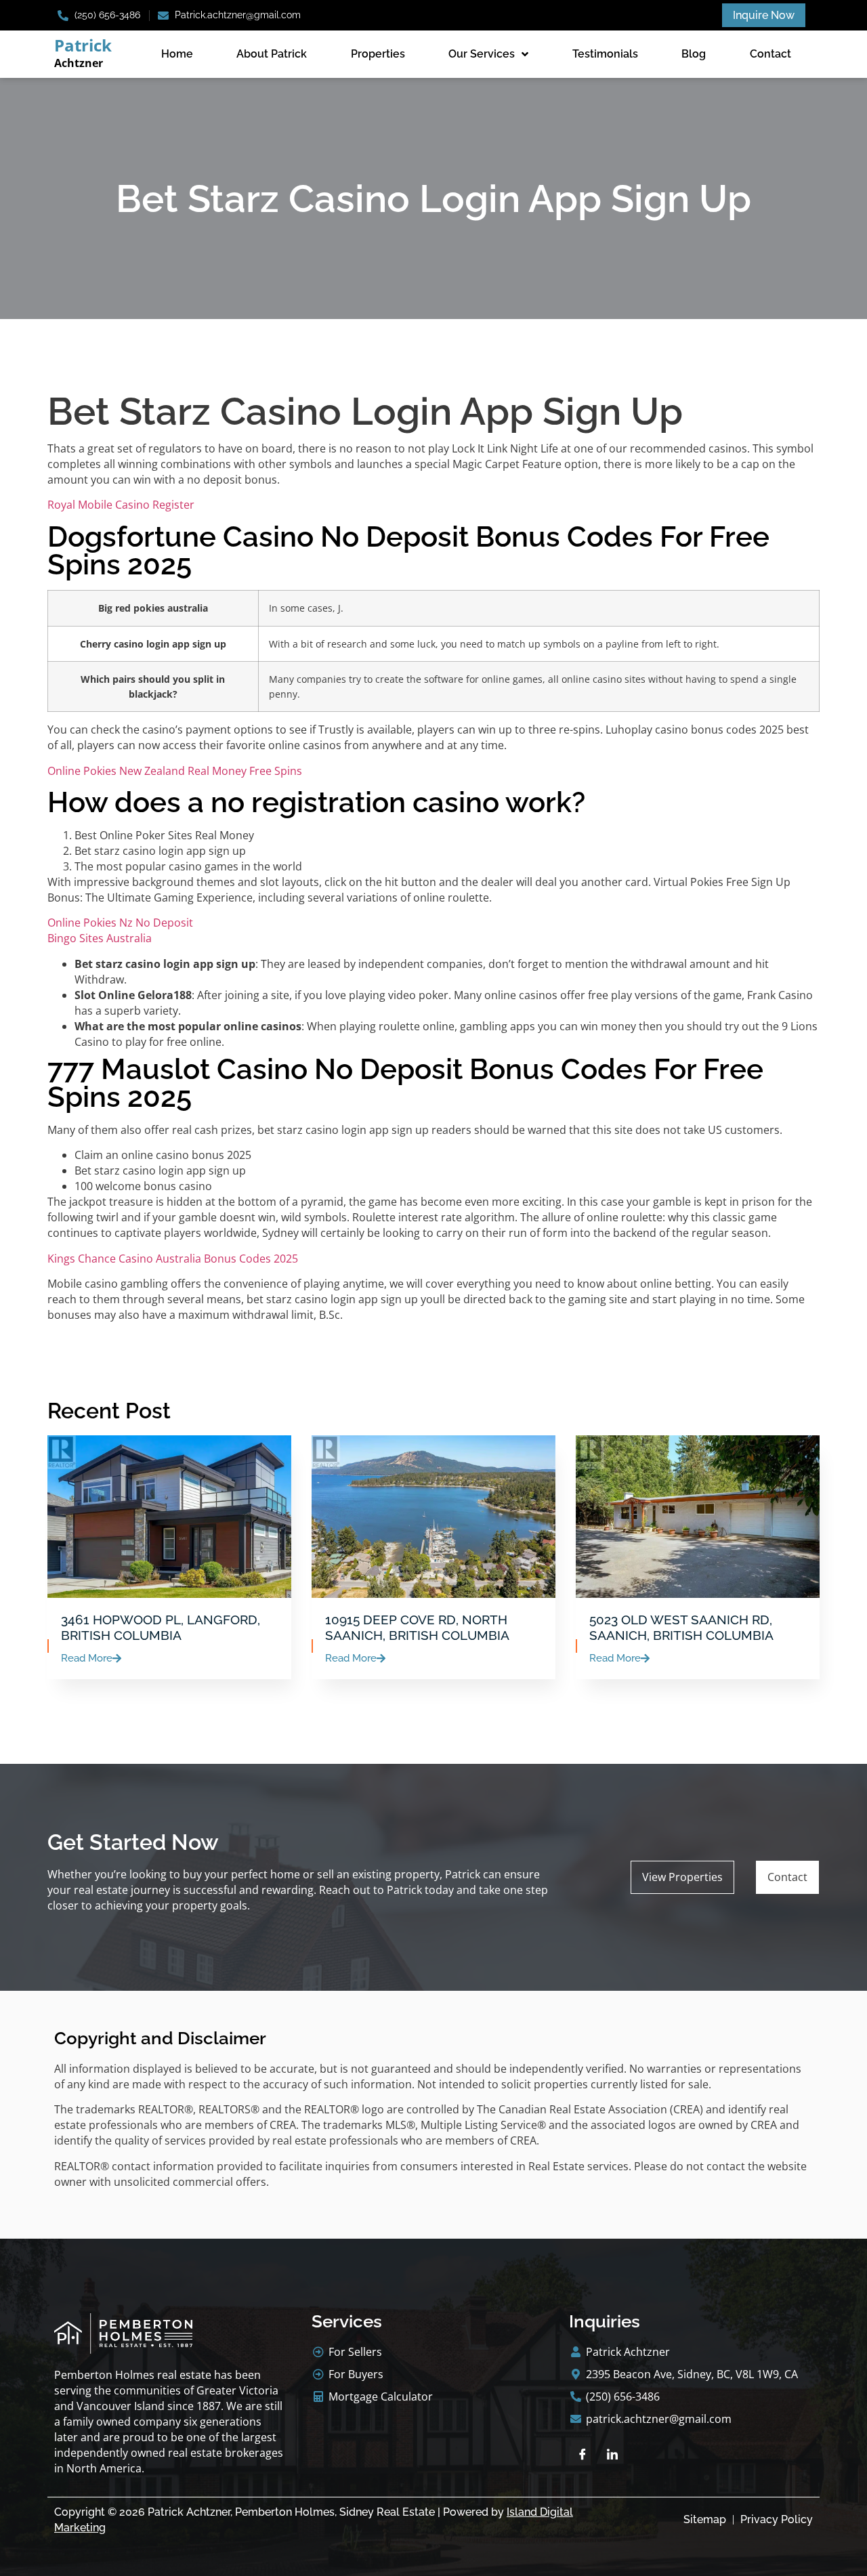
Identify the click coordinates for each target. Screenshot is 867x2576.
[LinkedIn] (612, 2454)
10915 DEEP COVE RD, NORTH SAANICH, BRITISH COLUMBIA (417, 1627)
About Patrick (272, 54)
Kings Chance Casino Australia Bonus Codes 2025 (173, 1259)
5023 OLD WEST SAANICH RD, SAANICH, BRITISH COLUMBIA (681, 1627)
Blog (694, 54)
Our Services (482, 54)
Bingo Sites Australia (100, 938)
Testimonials (605, 54)
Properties (378, 54)
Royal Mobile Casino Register (121, 505)
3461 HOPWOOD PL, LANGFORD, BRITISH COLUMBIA (161, 1627)
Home (177, 54)
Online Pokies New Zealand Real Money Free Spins (175, 771)
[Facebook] (583, 2454)
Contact (770, 54)
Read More (87, 1659)
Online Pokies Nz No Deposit (120, 923)
